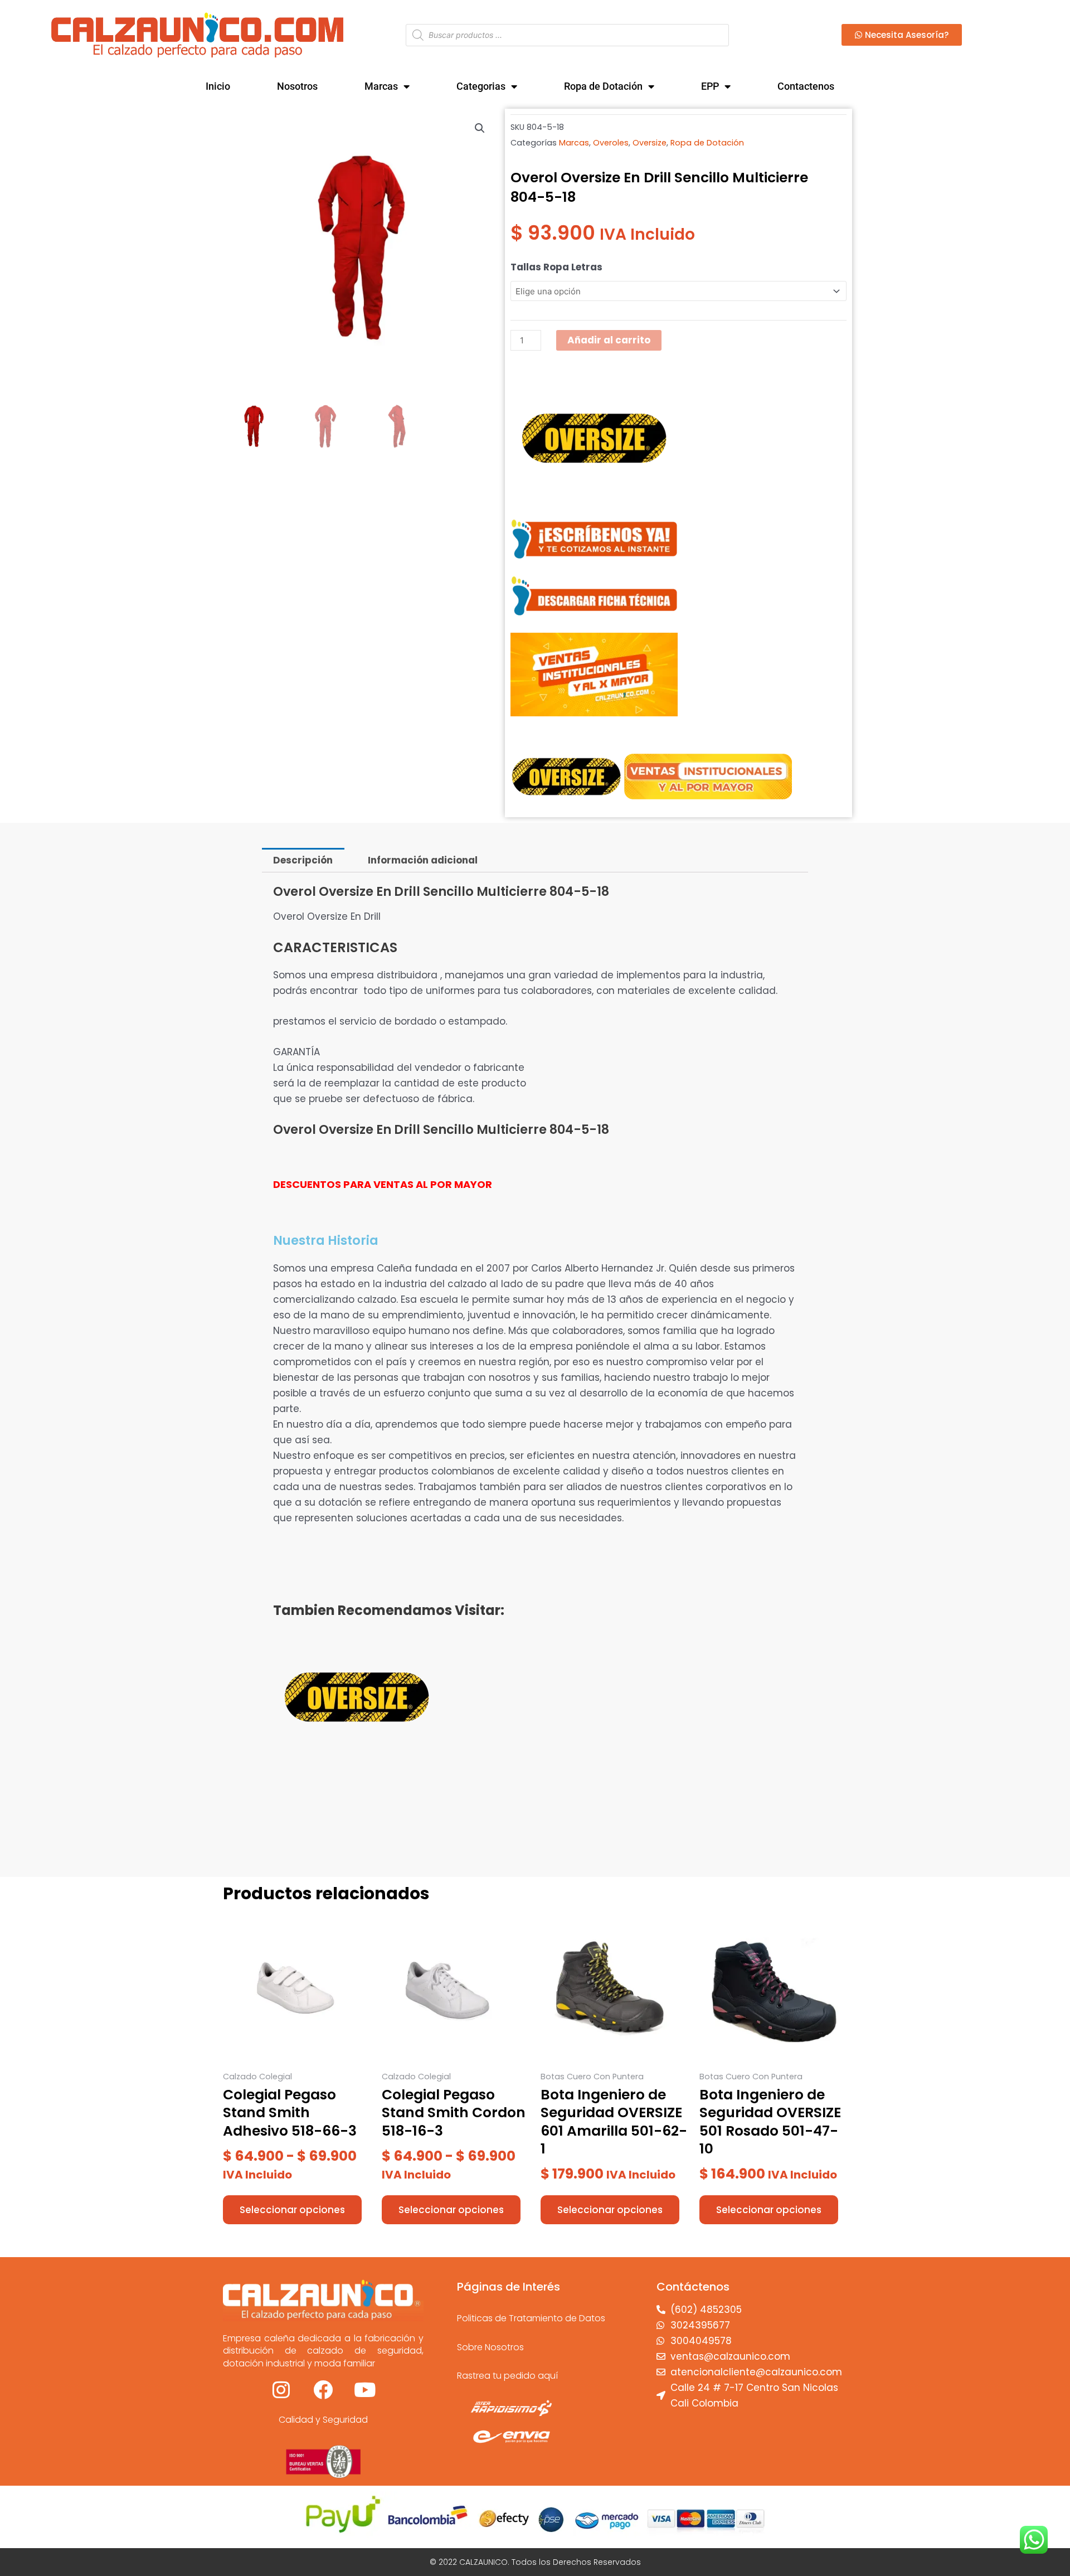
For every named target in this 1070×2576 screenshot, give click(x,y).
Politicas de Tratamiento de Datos (531, 2318)
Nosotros (297, 86)
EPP (710, 86)
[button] (480, 128)
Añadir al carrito (609, 340)
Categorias (481, 86)
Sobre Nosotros (490, 2347)
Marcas (381, 86)
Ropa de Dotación (603, 86)
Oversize (650, 143)
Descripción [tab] (303, 860)
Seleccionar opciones (292, 2210)
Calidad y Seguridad (323, 2420)
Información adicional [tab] (423, 860)
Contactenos (806, 86)
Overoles (611, 143)
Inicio (218, 86)
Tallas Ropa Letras (556, 267)
